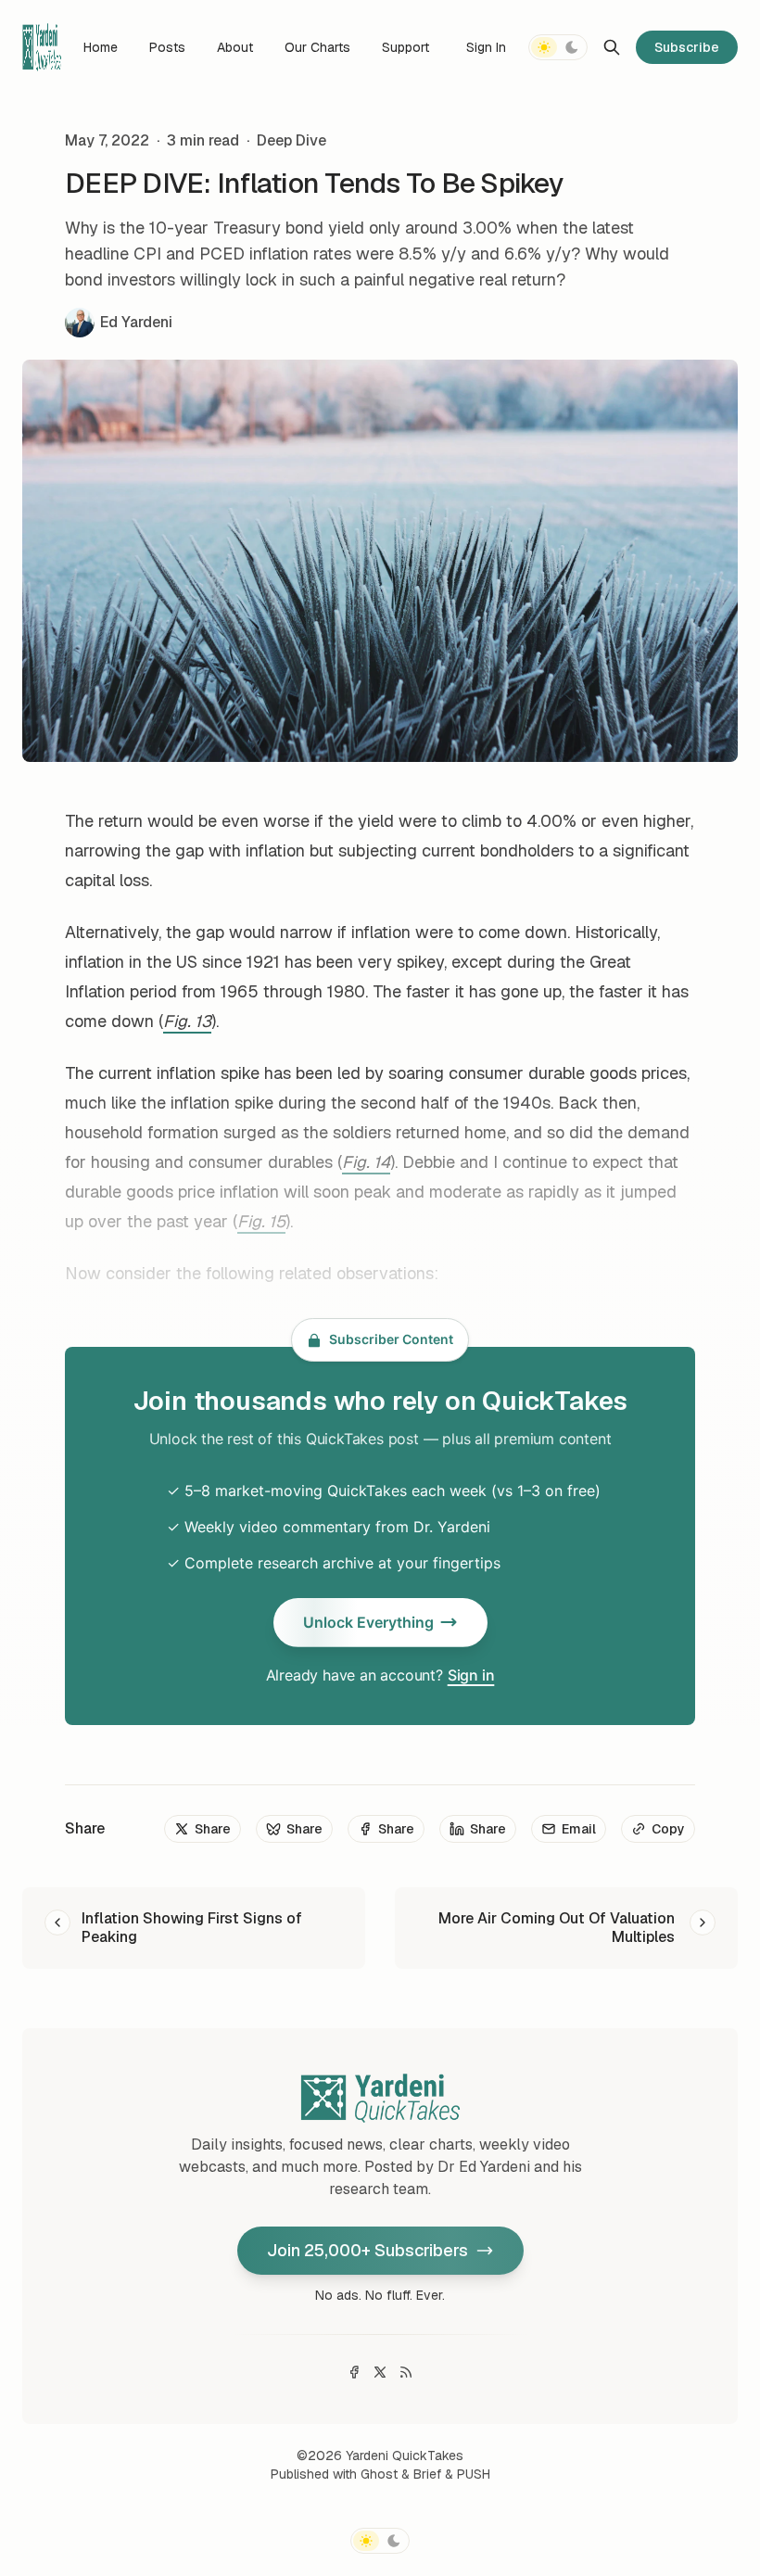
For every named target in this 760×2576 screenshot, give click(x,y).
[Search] (612, 47)
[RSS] (406, 2372)
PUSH (474, 2474)
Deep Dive (291, 140)
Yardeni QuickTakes (405, 2455)
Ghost (379, 2474)
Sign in (471, 1675)
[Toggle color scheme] (558, 47)
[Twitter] (380, 2372)
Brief (427, 2474)
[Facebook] (354, 2372)
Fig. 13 (187, 1021)
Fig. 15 (261, 1221)
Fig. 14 (366, 1162)
